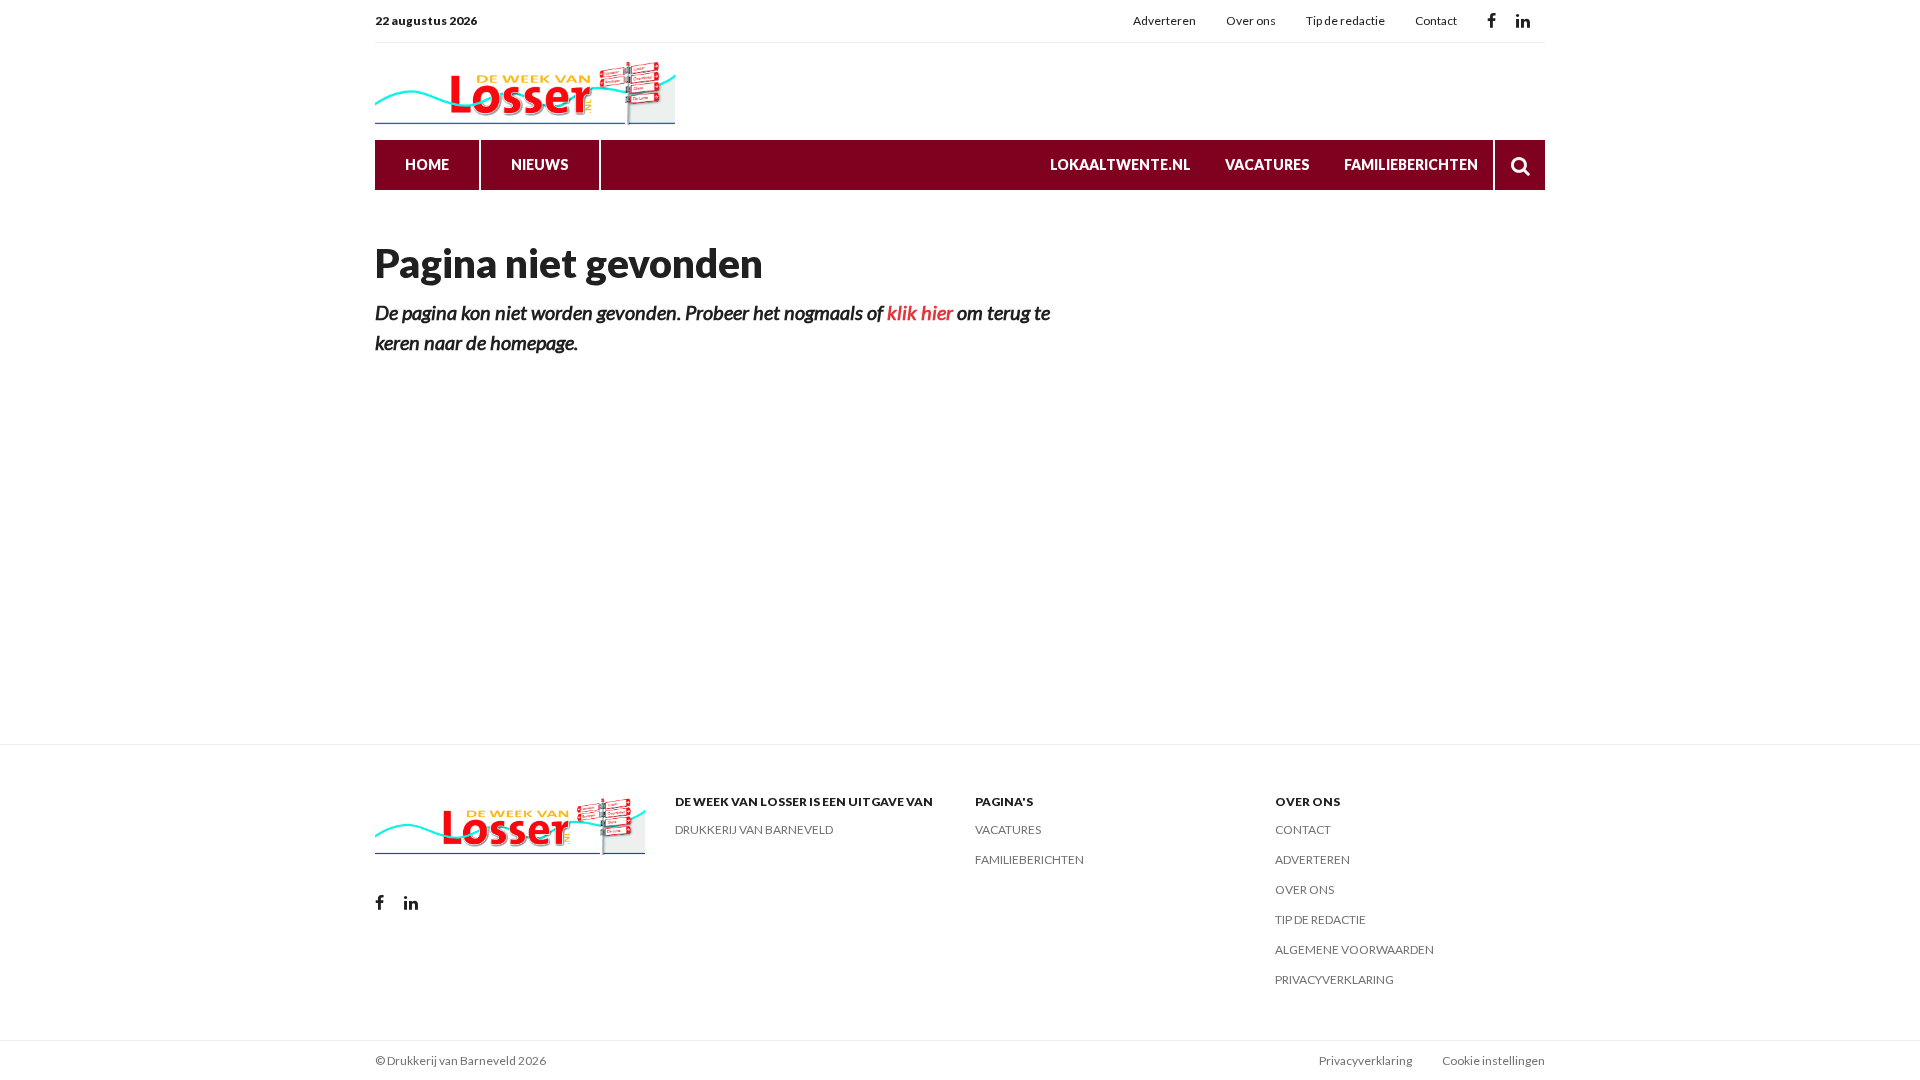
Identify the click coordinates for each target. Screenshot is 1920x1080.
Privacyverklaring (1334, 979)
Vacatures (1267, 164)
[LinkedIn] (1523, 21)
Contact (1436, 20)
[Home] (525, 91)
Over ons (1251, 20)
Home (427, 164)
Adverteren (1164, 20)
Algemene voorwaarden (1354, 949)
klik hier (920, 312)
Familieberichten (1411, 164)
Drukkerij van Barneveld (754, 829)
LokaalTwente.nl (1120, 164)
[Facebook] (1491, 21)
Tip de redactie (1345, 20)
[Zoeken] (1520, 165)
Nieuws (540, 164)
